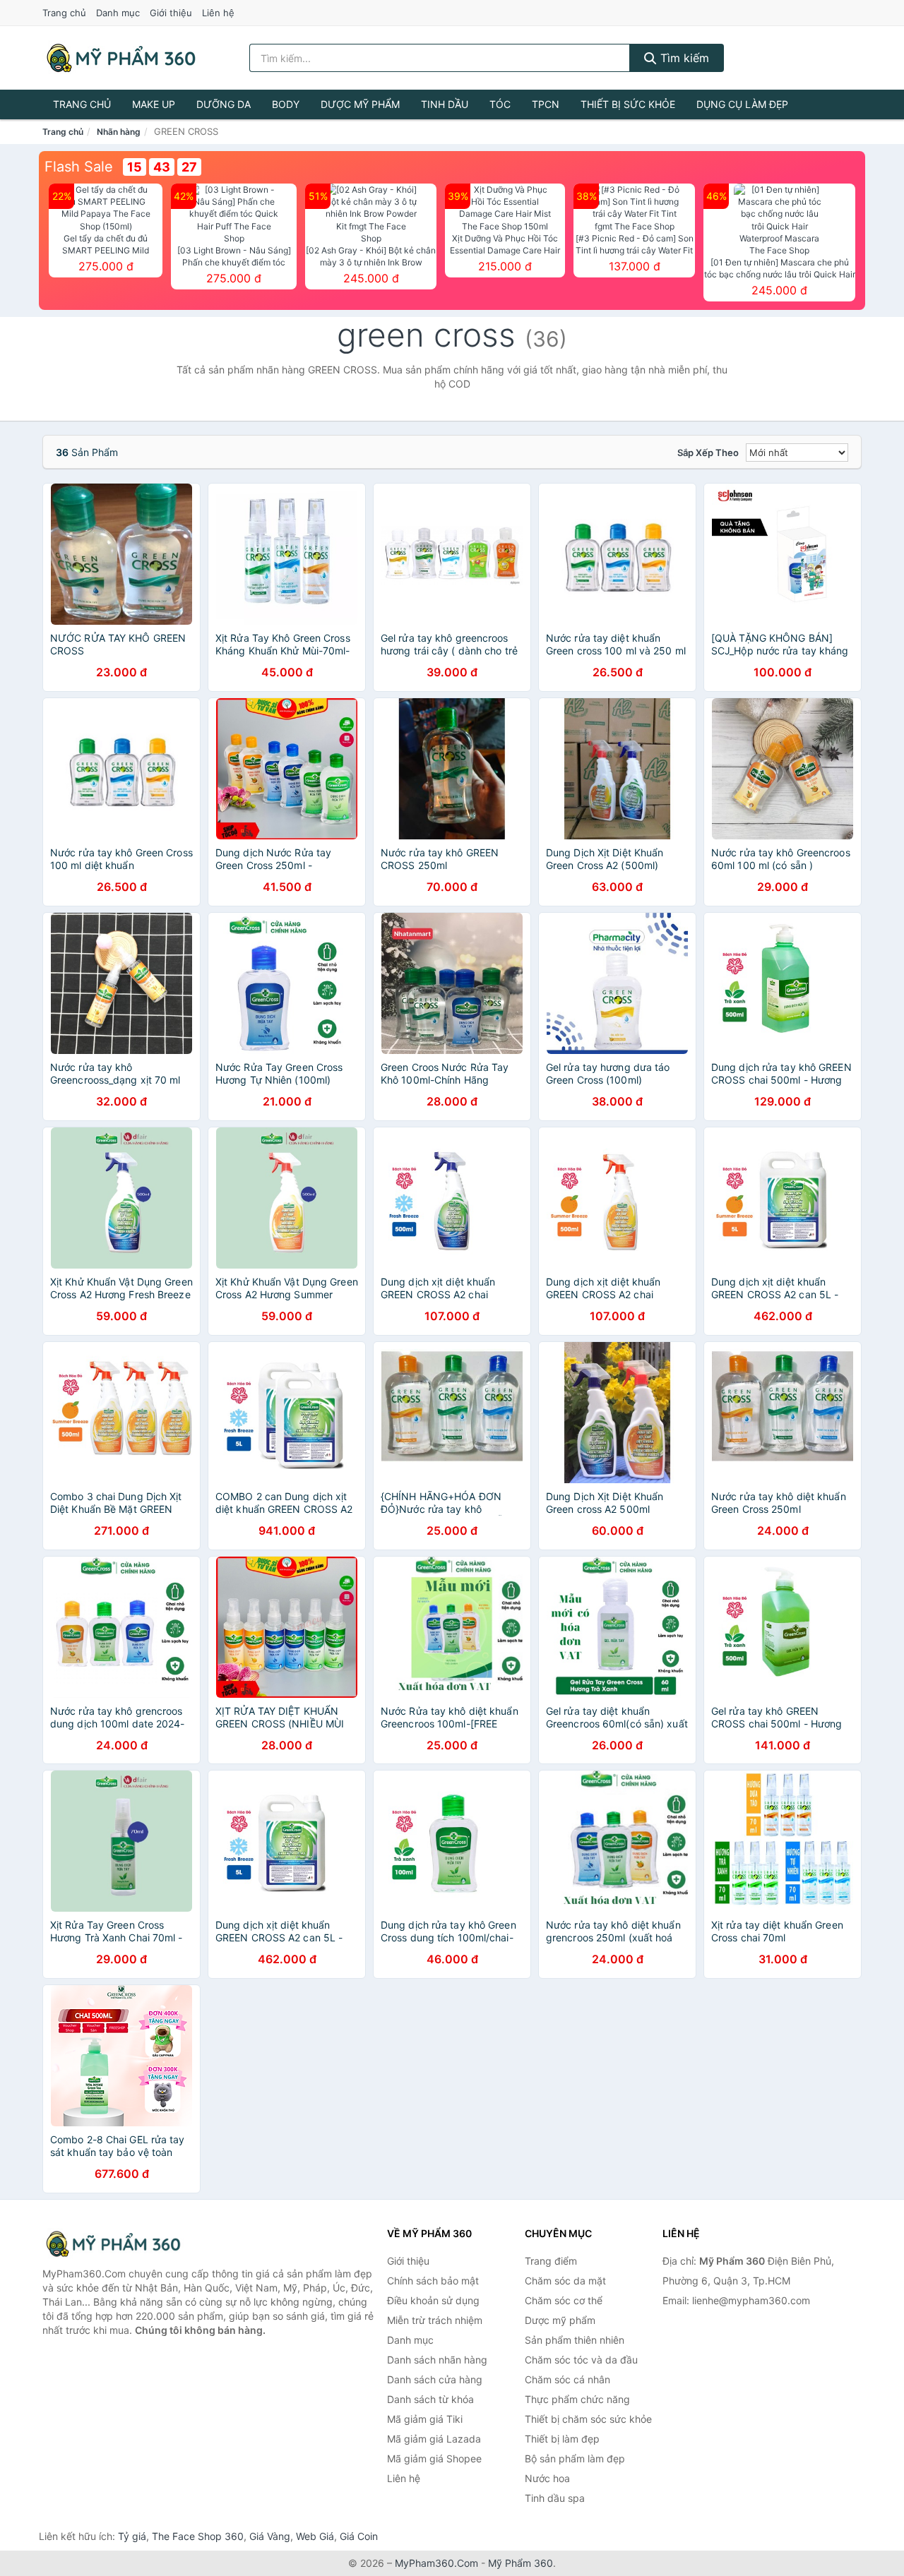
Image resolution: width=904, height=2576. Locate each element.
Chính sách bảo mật (433, 2281)
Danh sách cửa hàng (435, 2379)
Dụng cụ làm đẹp (742, 104)
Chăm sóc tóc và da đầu (581, 2360)
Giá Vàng (270, 2536)
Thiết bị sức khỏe (628, 104)
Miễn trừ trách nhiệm (435, 2320)
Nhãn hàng (119, 132)
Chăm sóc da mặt (565, 2281)
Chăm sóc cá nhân (567, 2379)
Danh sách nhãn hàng (437, 2360)
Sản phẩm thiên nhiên (575, 2340)
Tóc (500, 104)
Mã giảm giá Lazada (434, 2439)
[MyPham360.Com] (121, 58)
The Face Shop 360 (198, 2536)
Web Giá (315, 2536)
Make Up (154, 104)
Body (286, 104)
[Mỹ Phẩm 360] (113, 2244)
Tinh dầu (445, 104)
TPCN (546, 104)
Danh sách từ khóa (430, 2399)
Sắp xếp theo (708, 453)
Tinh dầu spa (555, 2498)
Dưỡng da (224, 104)
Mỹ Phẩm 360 (521, 2563)
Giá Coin (359, 2536)
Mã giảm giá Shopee (434, 2458)
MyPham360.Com (436, 2563)
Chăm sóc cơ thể (564, 2300)
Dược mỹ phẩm (360, 104)
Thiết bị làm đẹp (562, 2439)
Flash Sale (79, 167)
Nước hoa (547, 2478)
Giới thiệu (171, 13)
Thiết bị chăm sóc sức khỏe (588, 2419)
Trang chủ (64, 13)
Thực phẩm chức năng (577, 2399)
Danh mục (118, 13)
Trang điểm (551, 2261)
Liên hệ (218, 13)
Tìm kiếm (683, 58)
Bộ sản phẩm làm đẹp (575, 2458)
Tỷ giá (132, 2536)
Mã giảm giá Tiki (425, 2419)
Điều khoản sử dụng (433, 2300)
